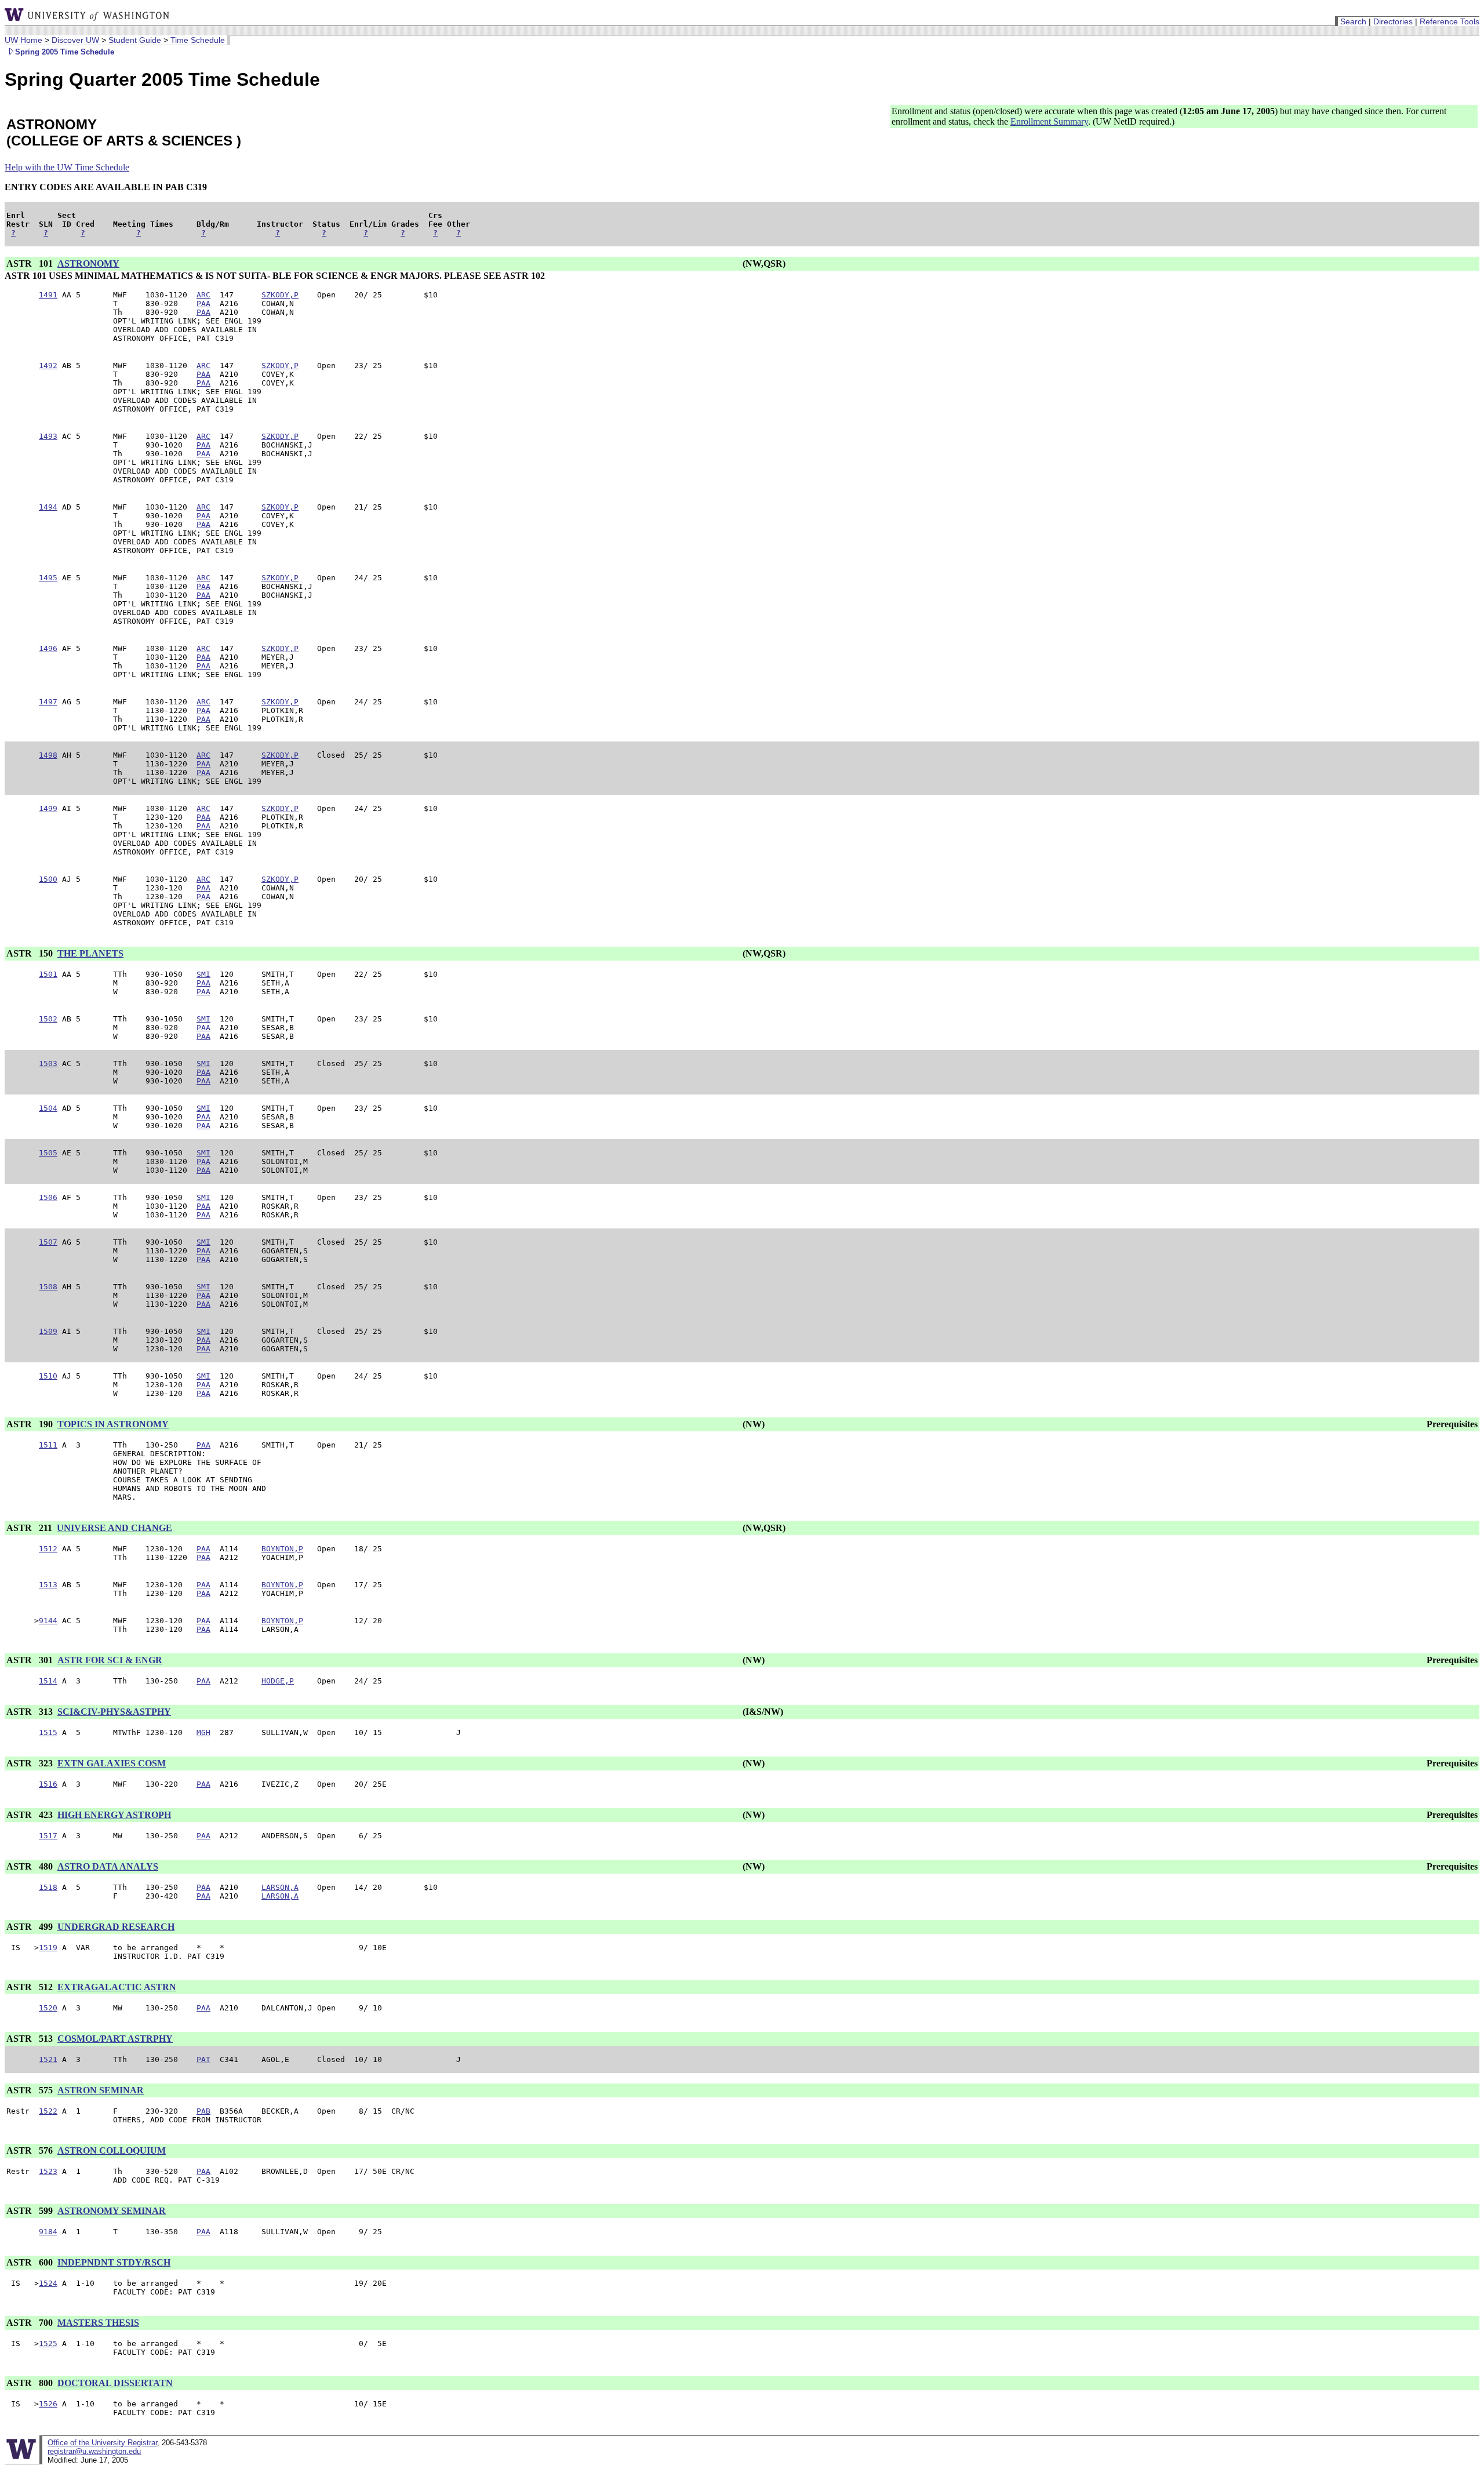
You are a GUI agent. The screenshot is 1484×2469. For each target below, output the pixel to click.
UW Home (23, 40)
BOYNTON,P (282, 1549)
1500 (48, 879)
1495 (48, 578)
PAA (203, 303)
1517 (48, 1836)
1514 (48, 1681)
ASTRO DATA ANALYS (108, 1866)
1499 (48, 808)
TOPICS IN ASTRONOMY (113, 1424)
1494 (48, 507)
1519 (48, 1948)
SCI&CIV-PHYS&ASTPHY (114, 1712)
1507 (48, 1242)
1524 (48, 2283)
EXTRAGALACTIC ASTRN (117, 1987)
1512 (48, 1549)
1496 (48, 648)
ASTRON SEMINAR (101, 2090)
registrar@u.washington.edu (94, 2451)
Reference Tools (1450, 21)
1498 (48, 755)
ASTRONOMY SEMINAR (112, 2211)
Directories (1393, 21)
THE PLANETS (90, 953)
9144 (48, 1621)
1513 (48, 1585)
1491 (48, 295)
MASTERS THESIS (98, 2323)
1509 (48, 1331)
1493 (48, 436)
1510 (48, 1376)
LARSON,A (280, 1887)
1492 (48, 366)
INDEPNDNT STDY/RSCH (114, 2262)
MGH (203, 1732)
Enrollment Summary (1049, 121)
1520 (48, 2008)
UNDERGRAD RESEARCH (116, 1927)
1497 (48, 702)
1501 (48, 974)
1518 (48, 1887)
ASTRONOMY (88, 263)
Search (1353, 21)
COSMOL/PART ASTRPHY (115, 2039)
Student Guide (135, 40)
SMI (203, 974)
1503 (48, 1063)
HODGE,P (278, 1681)
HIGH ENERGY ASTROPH (114, 1815)
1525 (48, 2343)
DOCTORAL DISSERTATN (115, 2383)
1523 (48, 2171)
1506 (48, 1197)
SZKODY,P (280, 295)
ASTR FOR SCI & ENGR (110, 1660)
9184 (48, 2232)
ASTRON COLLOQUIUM (112, 2150)
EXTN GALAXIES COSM (112, 1763)
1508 (48, 1287)
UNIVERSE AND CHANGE (114, 1528)
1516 (48, 1784)
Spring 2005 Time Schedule (65, 52)
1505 (48, 1153)
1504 (48, 1108)
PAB (203, 2111)
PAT (203, 2059)
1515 (48, 1732)
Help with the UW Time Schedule (67, 167)
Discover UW (75, 40)
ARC (203, 295)
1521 (48, 2059)
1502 (48, 1019)
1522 (48, 2111)
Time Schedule (198, 40)
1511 (48, 1445)
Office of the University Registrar (102, 2443)
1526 (48, 2404)
